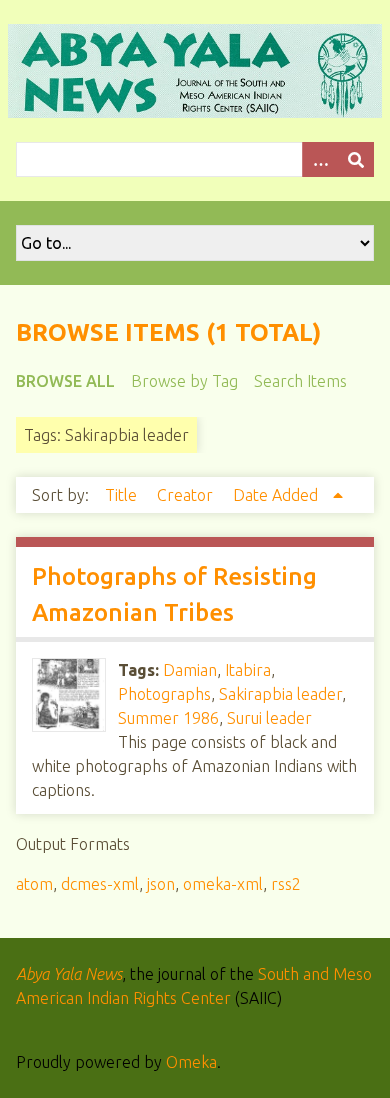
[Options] (320, 159)
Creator (187, 495)
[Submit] (356, 159)
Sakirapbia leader (280, 694)
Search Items (300, 381)
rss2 (286, 884)
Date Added (277, 495)
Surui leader (269, 718)
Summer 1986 (168, 718)
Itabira (248, 670)
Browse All (65, 381)
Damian (190, 670)
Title (123, 495)
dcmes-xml (100, 884)
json (161, 884)
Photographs (164, 694)
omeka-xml (223, 884)
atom (34, 884)
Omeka (191, 1062)
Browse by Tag (184, 381)
